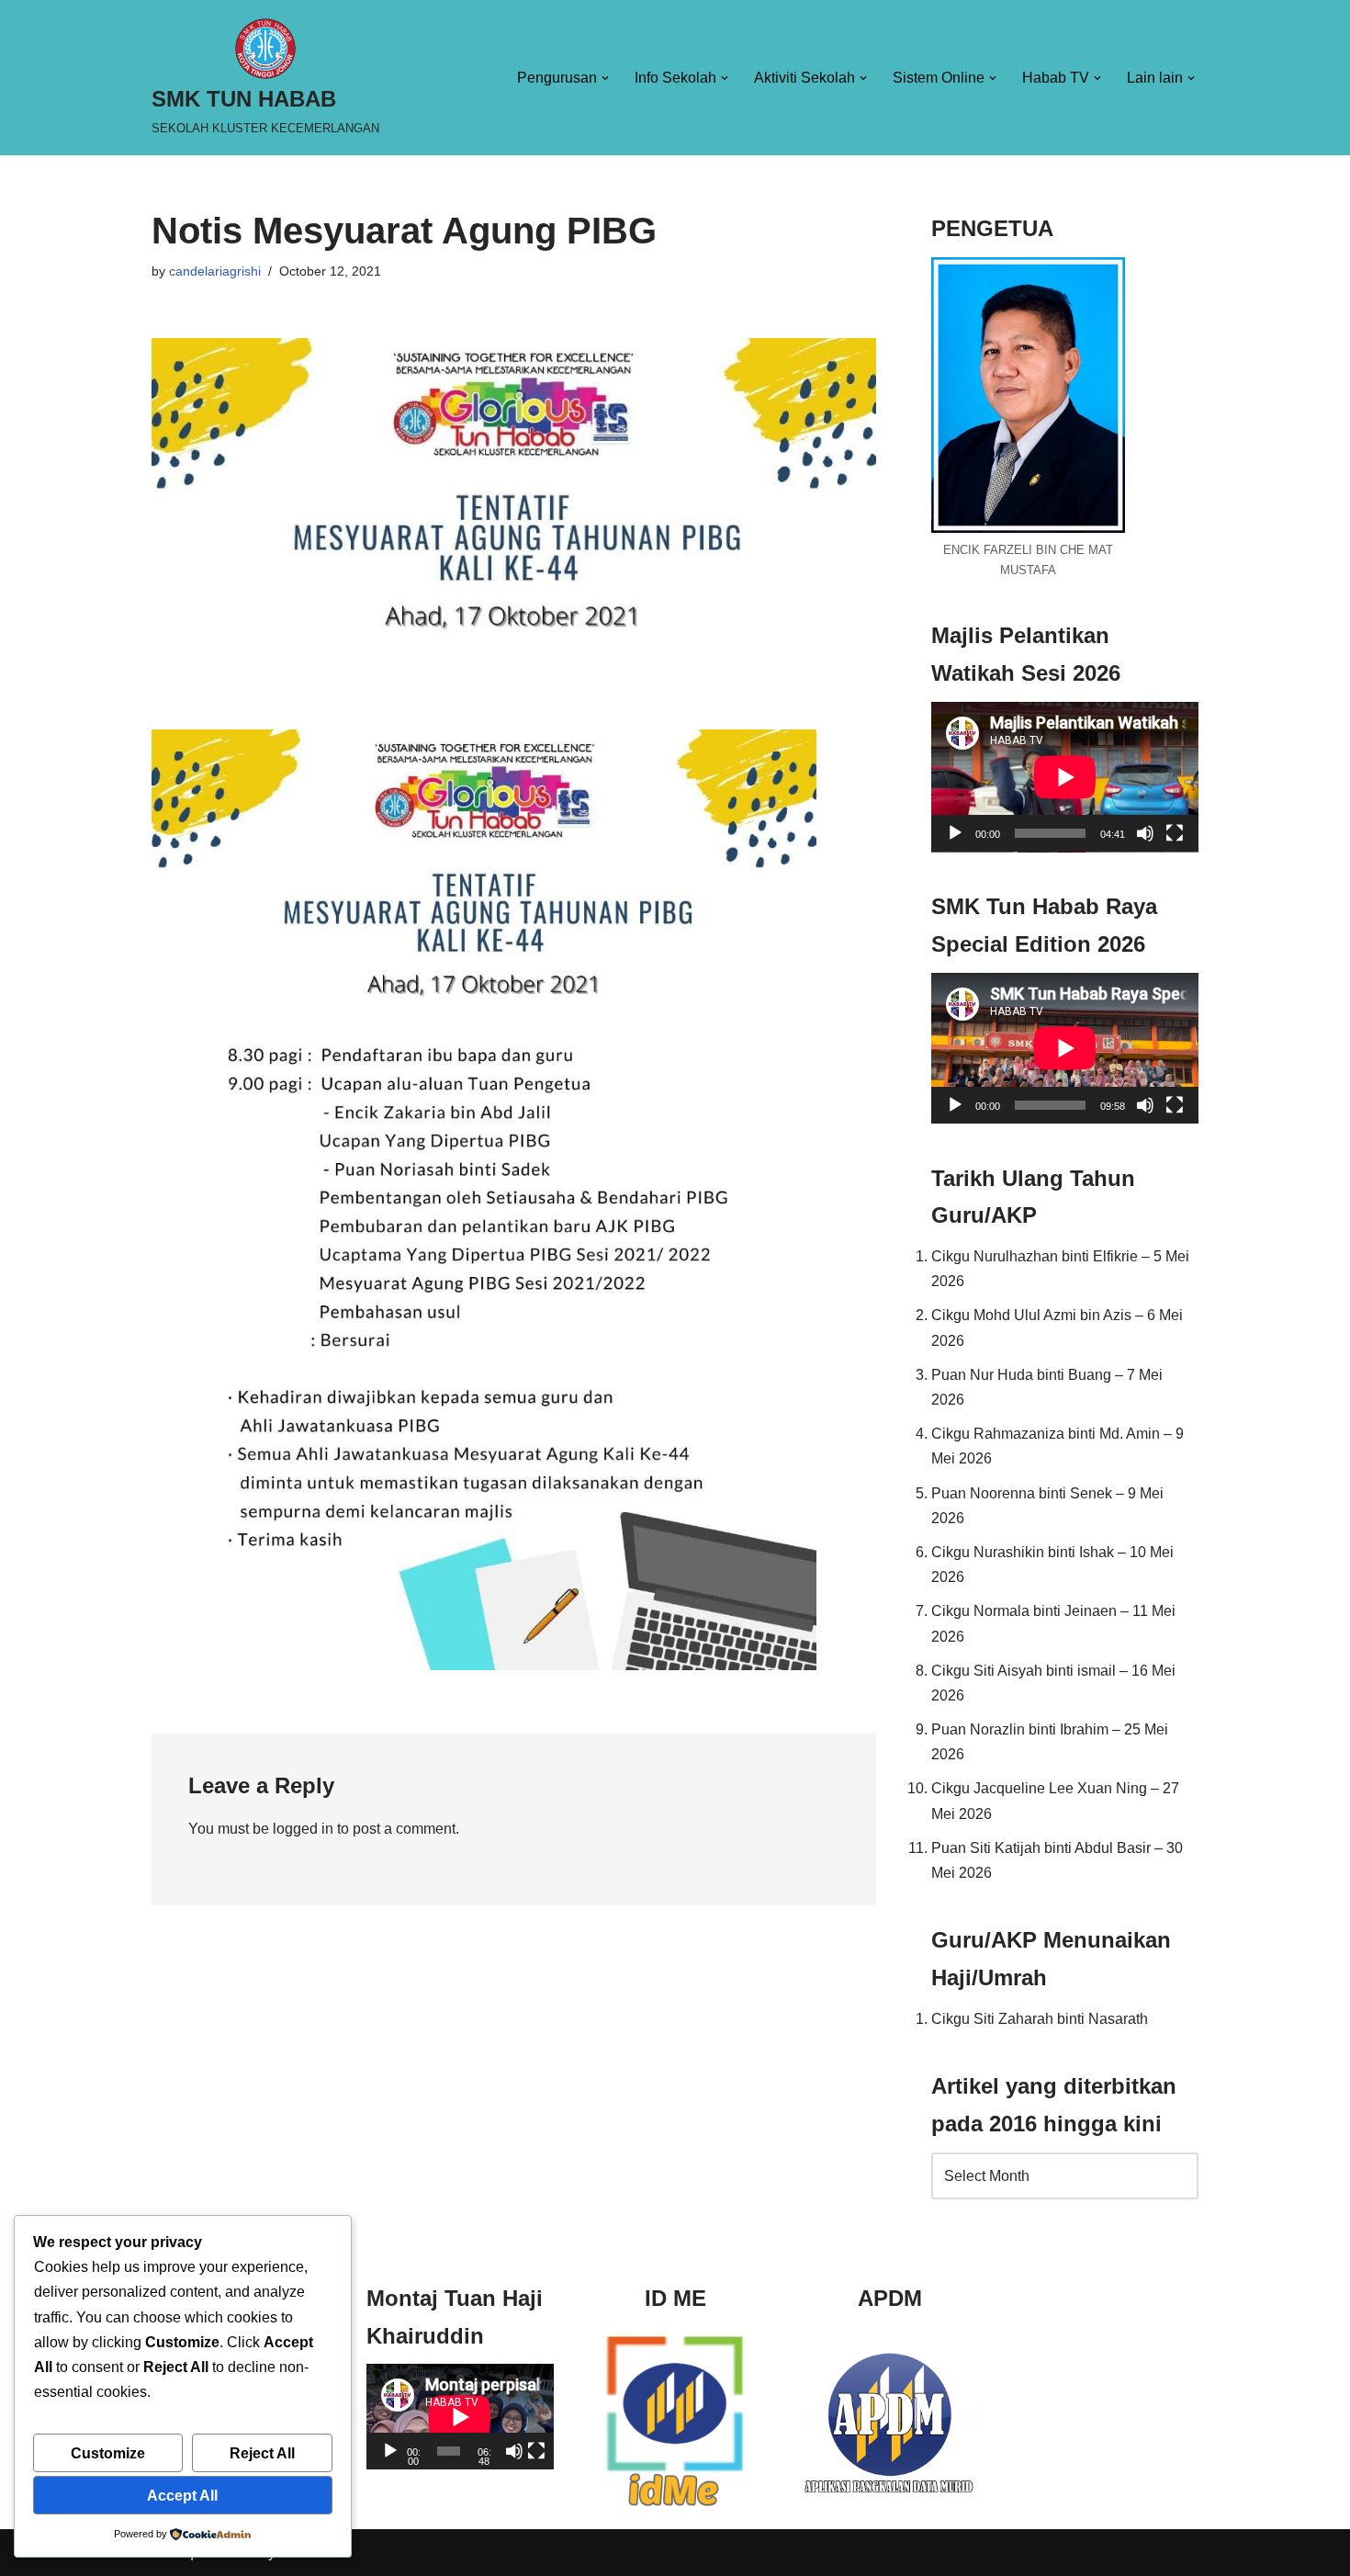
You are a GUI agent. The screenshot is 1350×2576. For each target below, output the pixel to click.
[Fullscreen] (1175, 833)
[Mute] (1145, 833)
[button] (605, 78)
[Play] (955, 833)
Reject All (262, 2453)
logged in (303, 1829)
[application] (1065, 777)
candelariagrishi (215, 271)
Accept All (182, 2496)
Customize (108, 2453)
